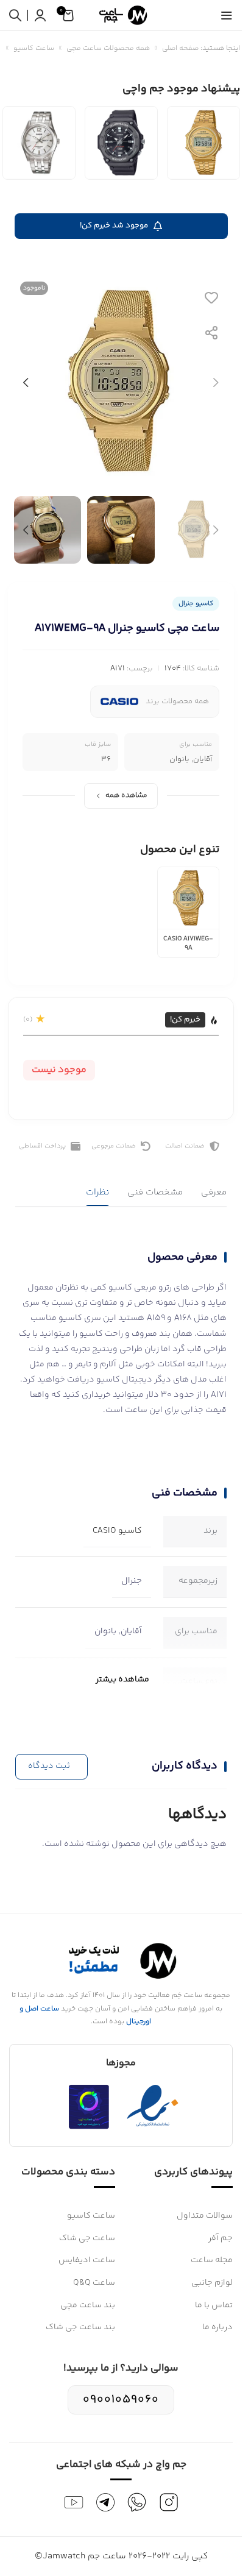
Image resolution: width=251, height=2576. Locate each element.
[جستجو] (15, 15)
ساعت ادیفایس (87, 2260)
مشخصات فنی (155, 1192)
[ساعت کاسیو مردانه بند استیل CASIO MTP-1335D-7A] (39, 143)
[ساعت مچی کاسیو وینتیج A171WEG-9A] (203, 143)
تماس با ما (214, 2305)
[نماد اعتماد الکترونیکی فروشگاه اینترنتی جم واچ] (153, 2107)
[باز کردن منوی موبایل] (227, 15)
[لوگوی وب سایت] (121, 15)
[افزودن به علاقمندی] (211, 297)
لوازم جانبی (212, 2283)
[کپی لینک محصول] (211, 333)
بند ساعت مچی (88, 2305)
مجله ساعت (212, 2260)
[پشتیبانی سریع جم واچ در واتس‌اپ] (137, 2502)
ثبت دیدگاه (49, 1766)
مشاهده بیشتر (122, 1680)
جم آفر (221, 2238)
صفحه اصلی (180, 48)
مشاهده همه (126, 796)
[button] (216, 383)
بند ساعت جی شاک (80, 2327)
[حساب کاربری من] (40, 15)
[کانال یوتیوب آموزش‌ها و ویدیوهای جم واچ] (74, 2502)
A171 (118, 669)
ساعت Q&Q (94, 2283)
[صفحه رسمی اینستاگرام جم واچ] (169, 2502)
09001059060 (121, 2400)
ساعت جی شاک (87, 2238)
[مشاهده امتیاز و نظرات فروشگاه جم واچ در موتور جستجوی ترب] (89, 2107)
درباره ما (217, 2327)
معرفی (214, 1192)
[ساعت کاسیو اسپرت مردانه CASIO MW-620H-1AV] (121, 143)
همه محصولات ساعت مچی (108, 48)
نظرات (97, 1192)
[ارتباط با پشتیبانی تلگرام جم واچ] (105, 2502)
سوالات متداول (205, 2216)
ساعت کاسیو (34, 48)
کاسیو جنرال (196, 604)
